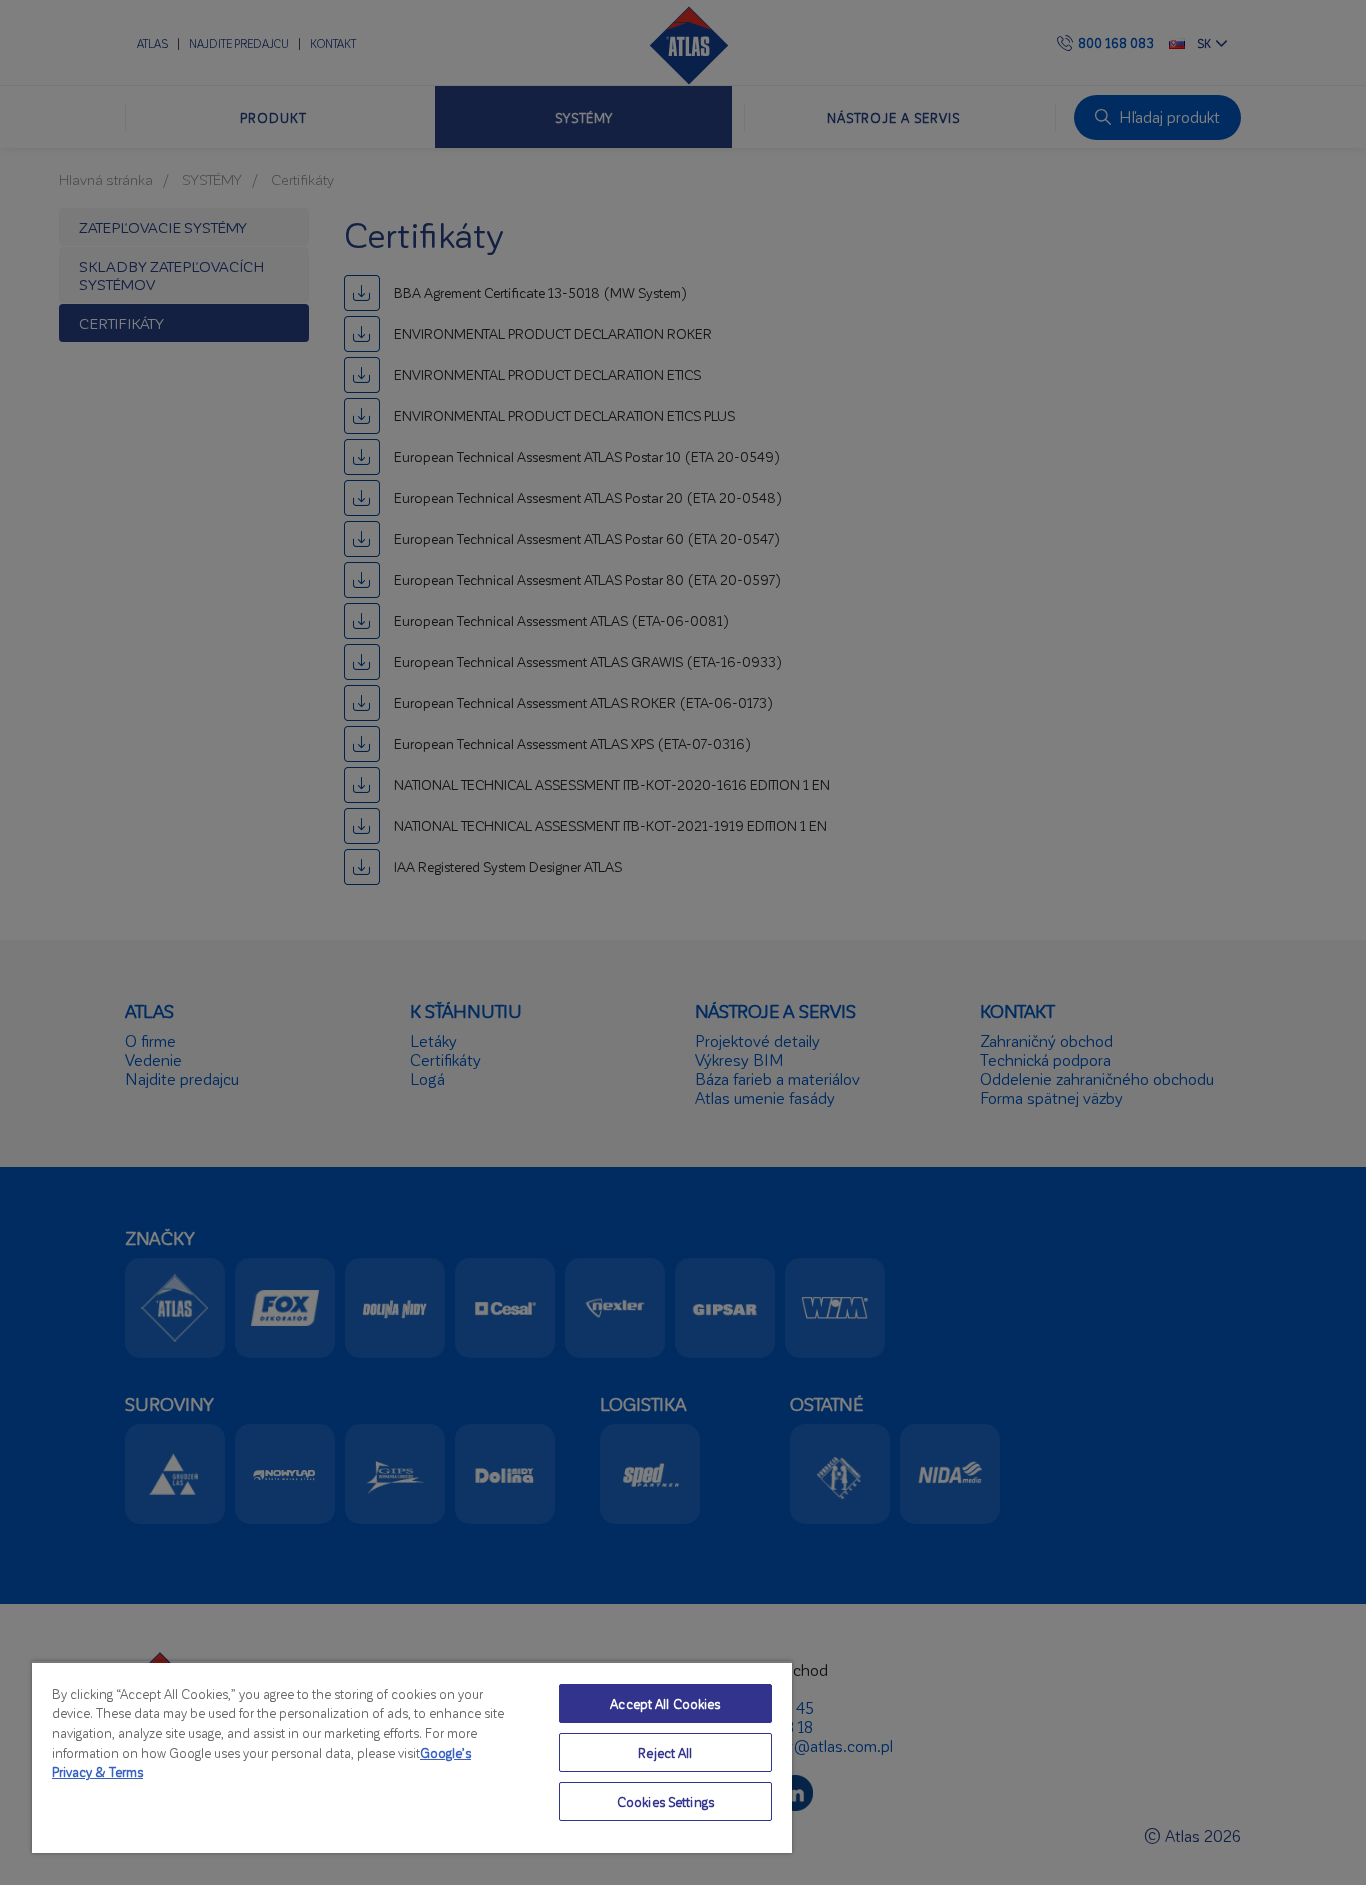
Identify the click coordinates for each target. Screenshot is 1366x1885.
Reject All (665, 1752)
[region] (412, 1757)
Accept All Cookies (665, 1703)
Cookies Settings (665, 1801)
